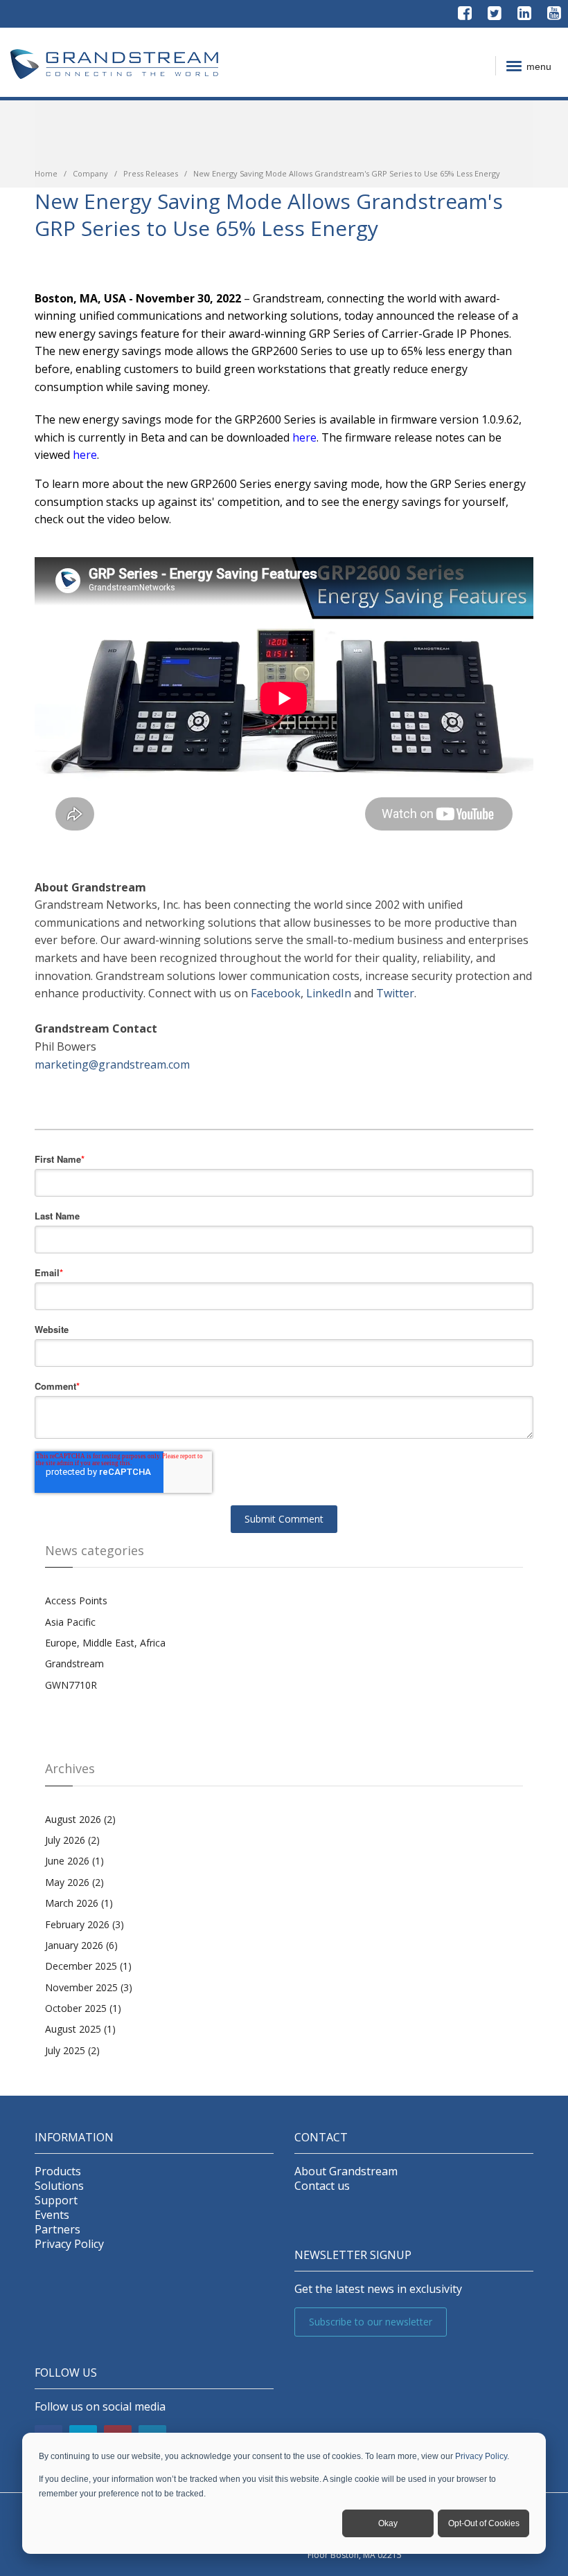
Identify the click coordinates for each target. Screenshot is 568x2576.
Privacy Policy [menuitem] (69, 2244)
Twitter (395, 993)
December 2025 (88, 1966)
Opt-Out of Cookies (484, 2523)
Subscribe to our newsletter (371, 2322)
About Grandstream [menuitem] (346, 2171)
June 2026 (74, 1861)
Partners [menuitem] (57, 2230)
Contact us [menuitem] (322, 2186)
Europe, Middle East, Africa (105, 1643)
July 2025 (72, 2050)
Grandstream (74, 1663)
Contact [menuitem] (321, 2138)
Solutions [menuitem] (59, 2186)
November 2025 (89, 1987)
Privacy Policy (481, 2456)
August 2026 (80, 1819)
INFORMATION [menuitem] (74, 2138)
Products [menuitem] (58, 2171)
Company (90, 173)
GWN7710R (71, 1685)
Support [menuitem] (56, 2201)
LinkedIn (329, 993)
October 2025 (83, 2008)
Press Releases (151, 173)
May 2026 (74, 1882)
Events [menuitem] (52, 2215)
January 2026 (81, 1945)
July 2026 (72, 1840)
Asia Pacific (70, 1622)
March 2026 (79, 1903)
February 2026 (85, 1924)
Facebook (276, 993)
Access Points (76, 1600)
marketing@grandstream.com (112, 1064)
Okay (388, 2523)
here (85, 455)
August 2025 (80, 2029)
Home (46, 173)
